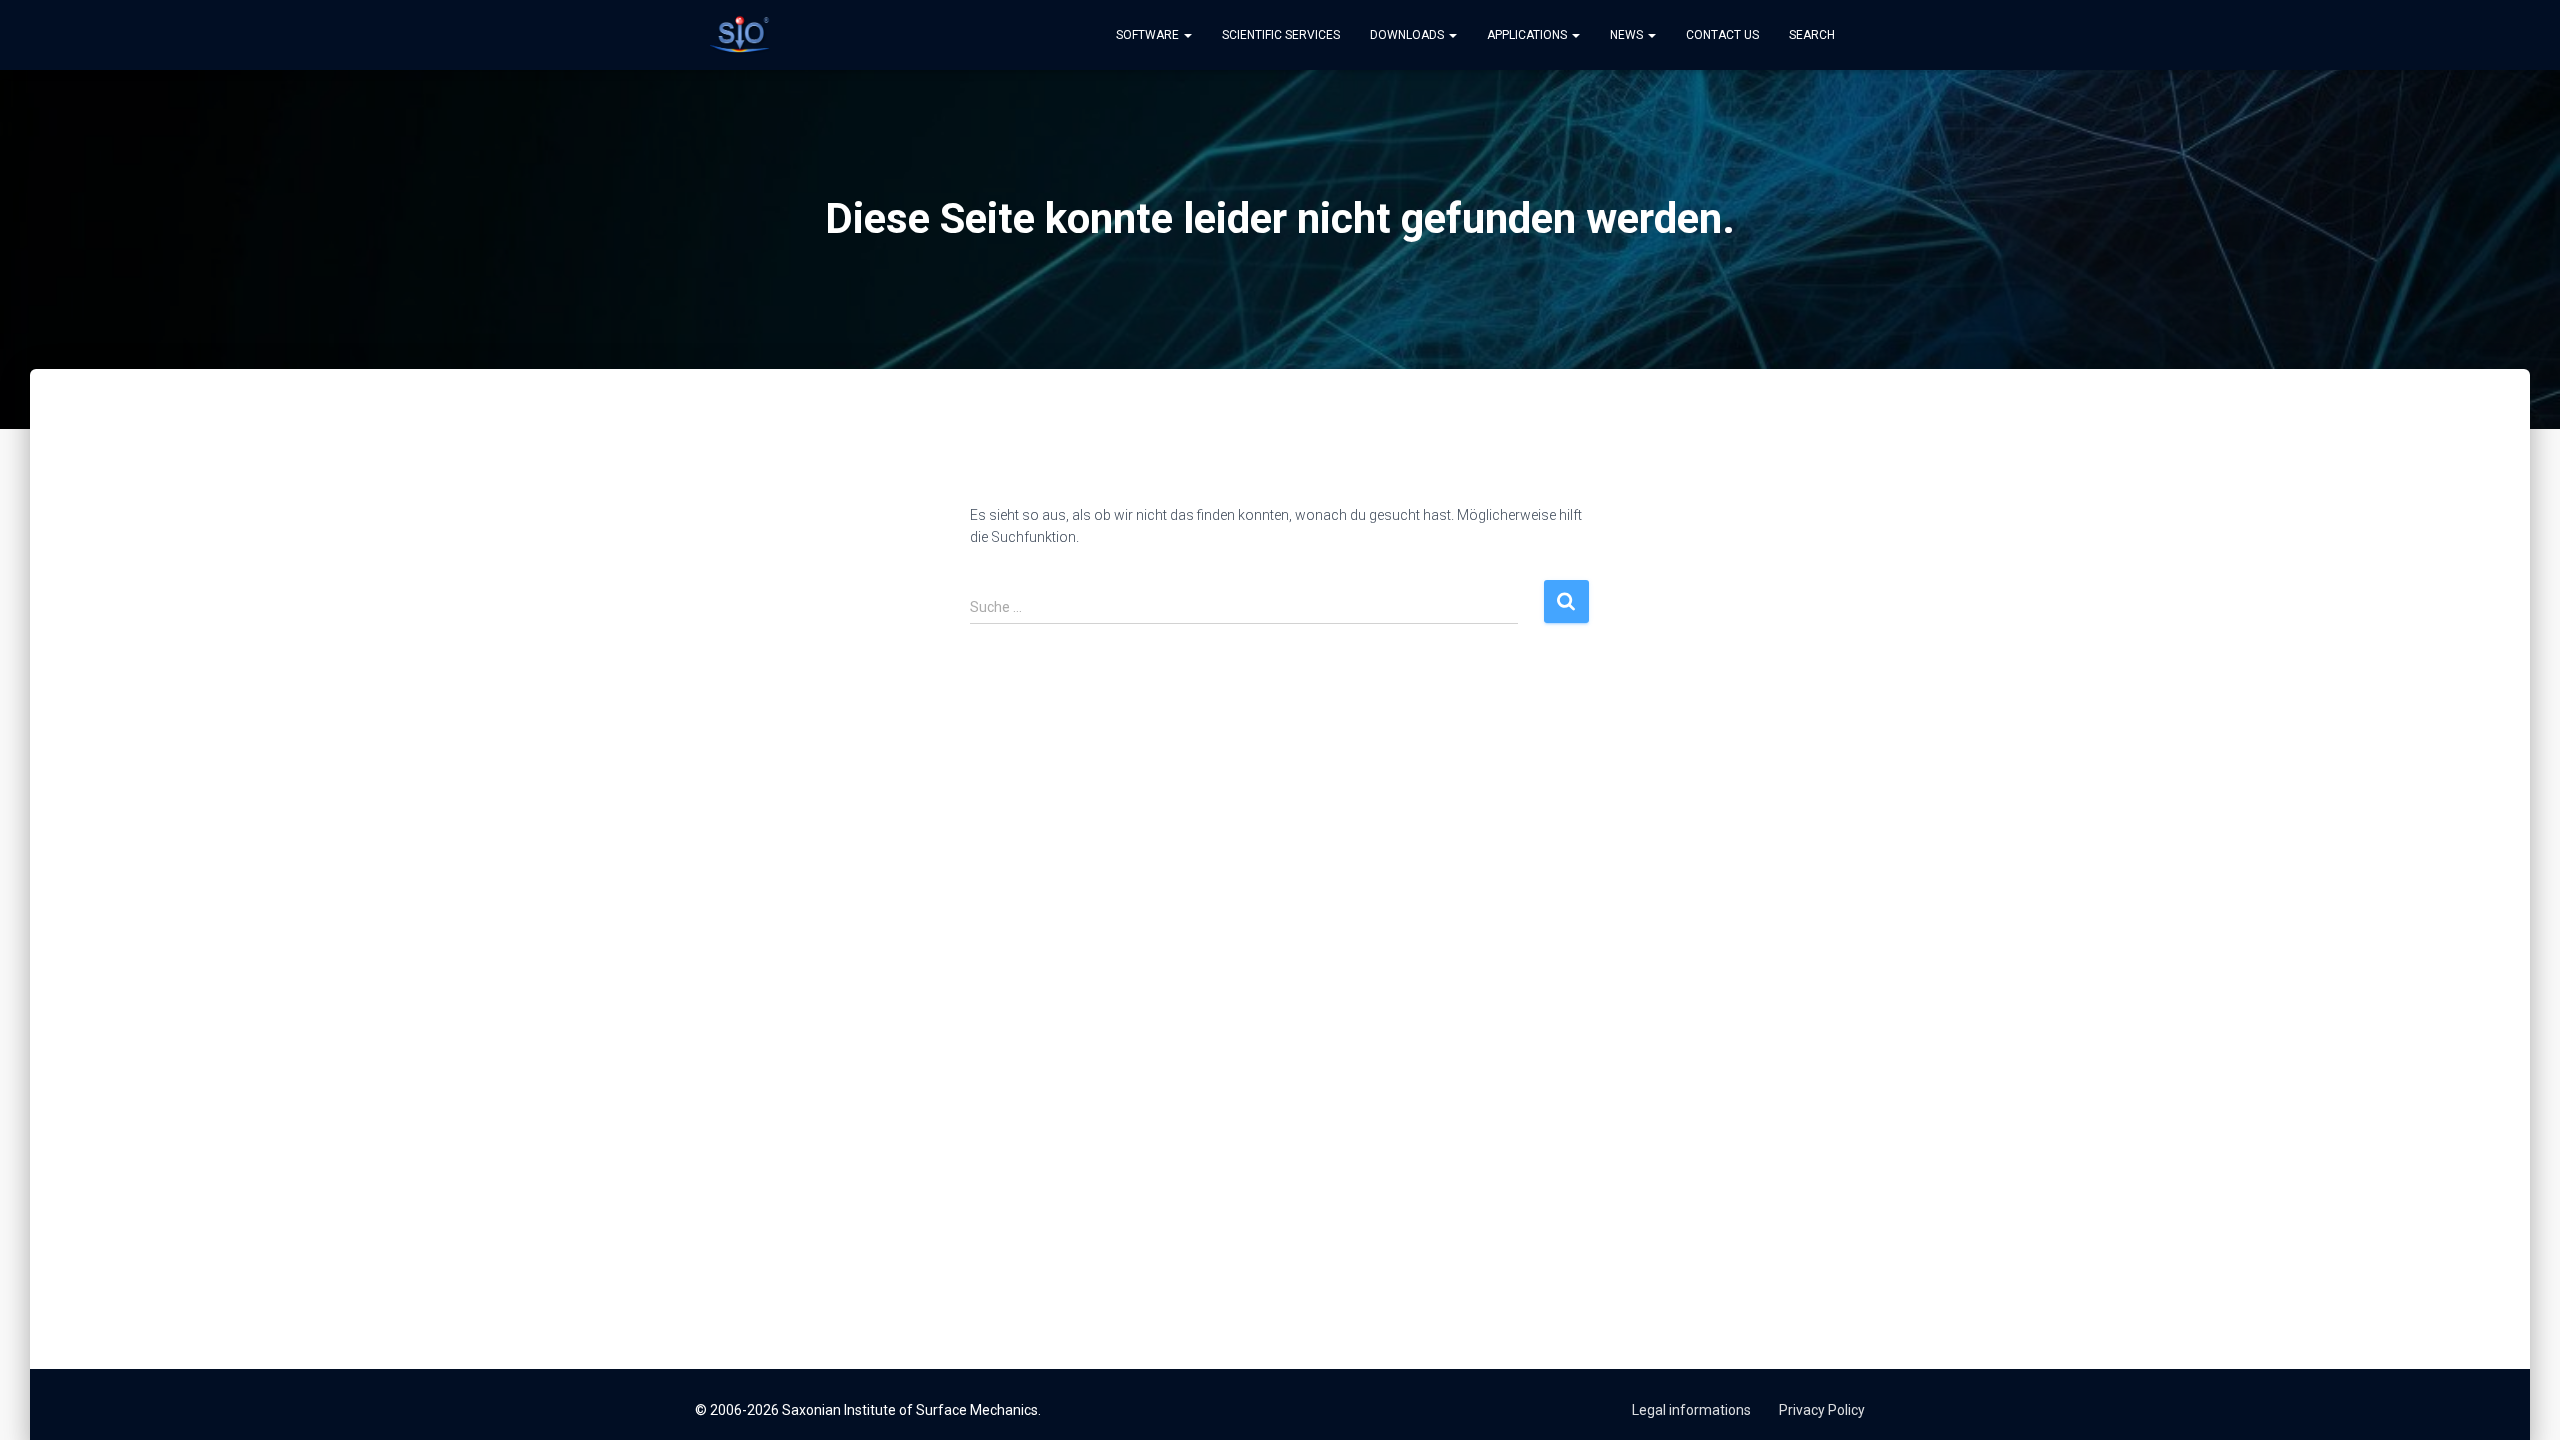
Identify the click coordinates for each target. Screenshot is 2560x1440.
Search (1812, 35)
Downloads (1408, 35)
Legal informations (1691, 1410)
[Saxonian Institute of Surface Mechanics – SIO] (740, 35)
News (1628, 35)
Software (1149, 35)
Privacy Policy (1822, 1410)
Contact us (1722, 35)
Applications (1528, 35)
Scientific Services (1281, 35)
